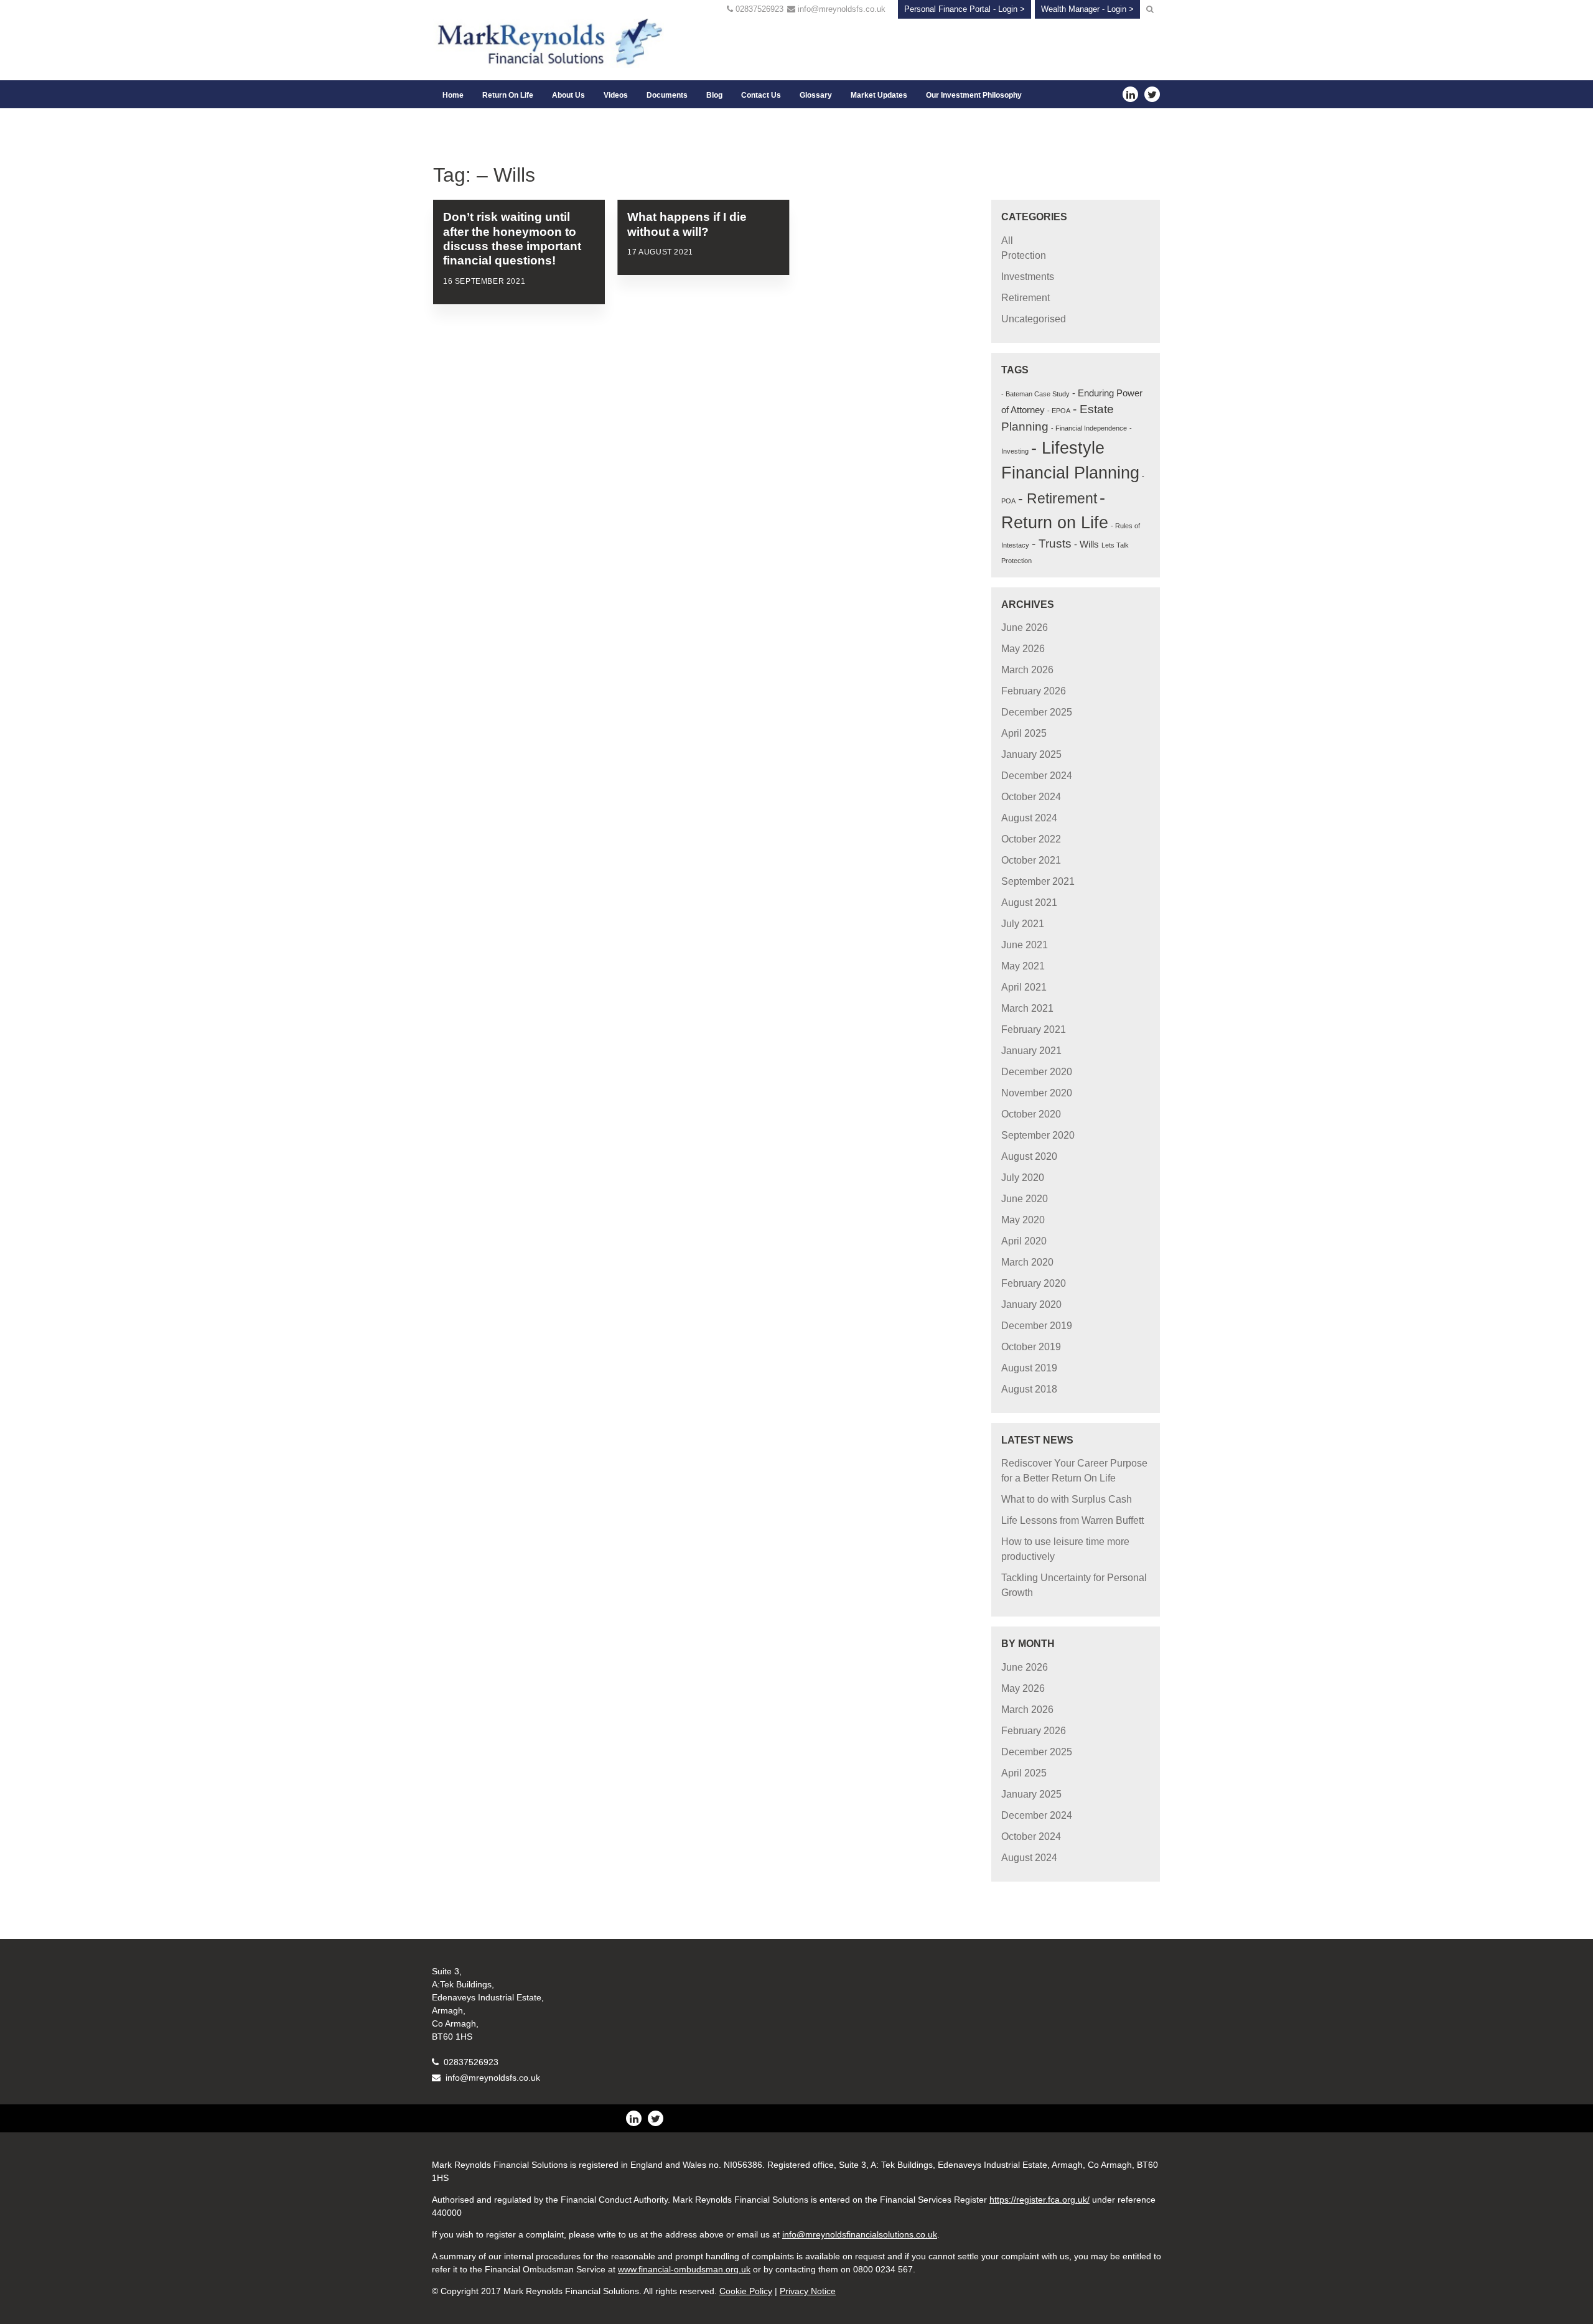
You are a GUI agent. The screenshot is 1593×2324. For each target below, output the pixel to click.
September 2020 (1038, 1135)
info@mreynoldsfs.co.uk (842, 9)
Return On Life (508, 95)
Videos (616, 95)
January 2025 (1031, 754)
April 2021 (1024, 987)
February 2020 (1034, 1283)
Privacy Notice (808, 2291)
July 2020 (1023, 1178)
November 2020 (1037, 1093)
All (1007, 240)
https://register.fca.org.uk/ (1039, 2200)
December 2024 (1037, 776)
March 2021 (1027, 1008)
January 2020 (1031, 1304)
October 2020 (1031, 1114)
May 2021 (1023, 966)
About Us (568, 95)
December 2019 (1037, 1326)
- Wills (1086, 544)
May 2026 (1023, 649)
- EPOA (1059, 411)
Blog (714, 95)
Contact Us (761, 95)
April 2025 (1024, 733)
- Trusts (1052, 544)
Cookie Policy (746, 2291)
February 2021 (1034, 1029)
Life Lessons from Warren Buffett (1072, 1520)
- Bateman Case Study (1035, 394)
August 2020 (1029, 1156)
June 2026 (1025, 628)
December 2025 (1037, 712)
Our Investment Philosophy (974, 95)
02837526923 (759, 9)
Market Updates (879, 95)
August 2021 (1029, 903)
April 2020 (1024, 1241)
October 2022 (1031, 839)
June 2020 (1025, 1199)
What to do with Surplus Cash (1067, 1499)
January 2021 (1031, 1051)
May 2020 (1023, 1220)
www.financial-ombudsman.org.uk (684, 2269)
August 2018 (1029, 1389)
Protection (1024, 255)
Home (453, 95)
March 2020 (1027, 1262)
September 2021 (1038, 881)
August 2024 (1029, 818)
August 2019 (1029, 1368)
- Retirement (1058, 498)
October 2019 (1031, 1347)
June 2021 (1025, 945)
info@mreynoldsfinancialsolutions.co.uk (860, 2234)
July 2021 (1023, 924)
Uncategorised (1034, 319)
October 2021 (1031, 860)
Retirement (1025, 298)
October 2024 (1031, 797)
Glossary (816, 95)
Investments (1028, 277)
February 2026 (1034, 691)
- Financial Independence (1089, 428)
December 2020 (1037, 1072)
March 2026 (1027, 670)
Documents (667, 95)
